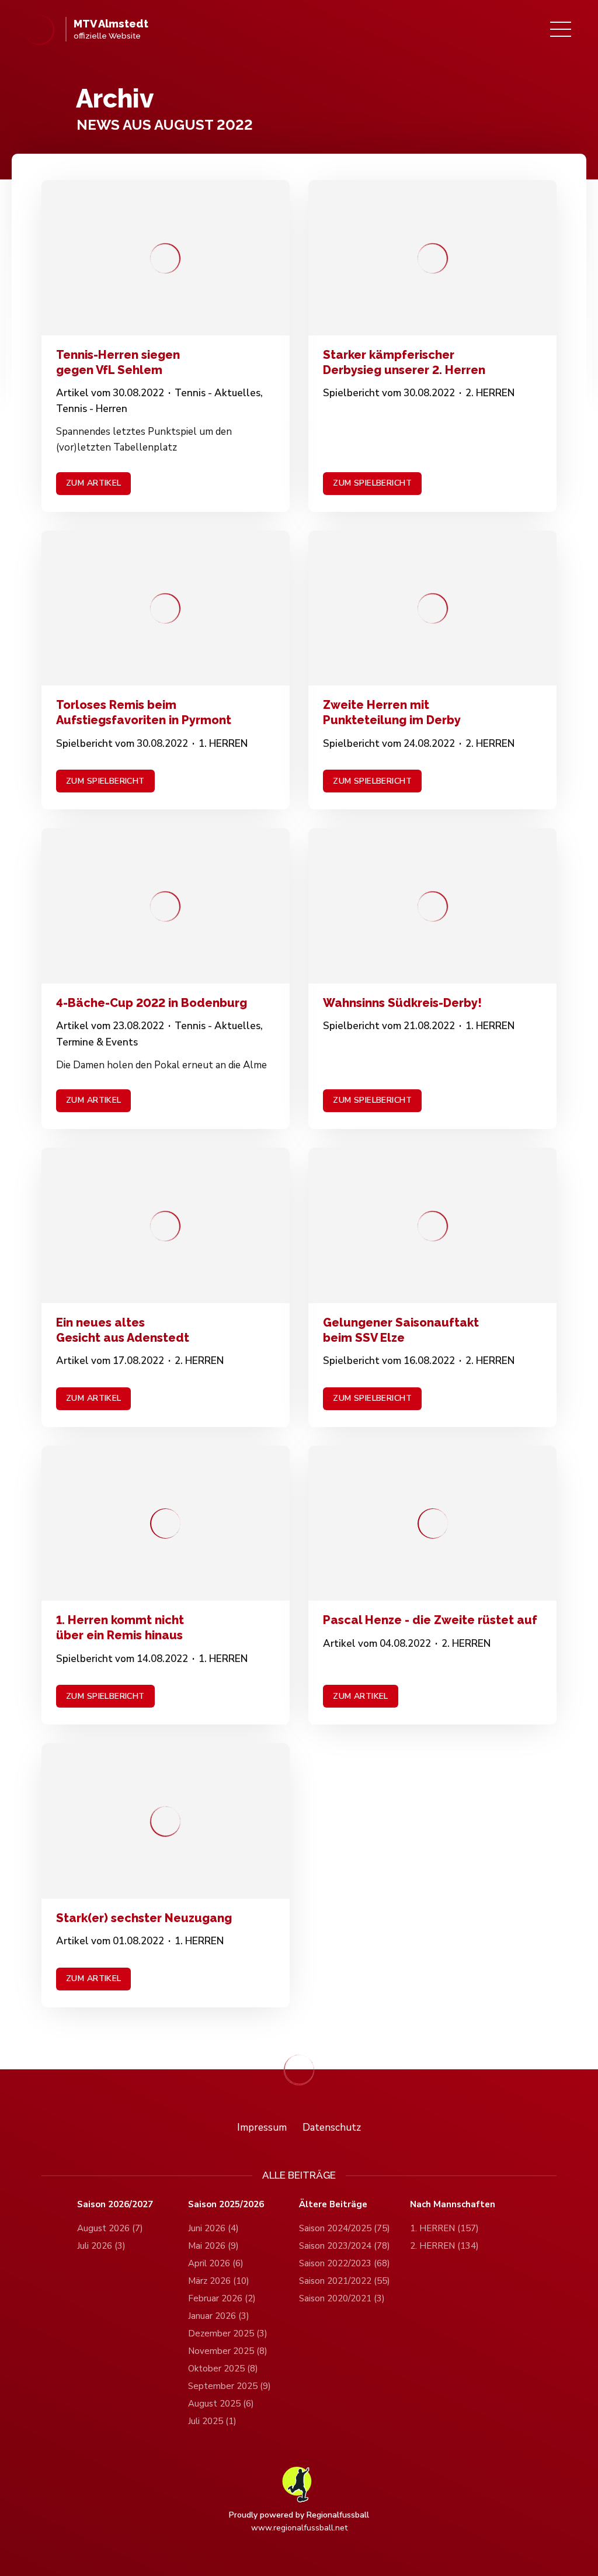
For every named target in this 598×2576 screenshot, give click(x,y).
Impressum (262, 2127)
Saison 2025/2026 (226, 2205)
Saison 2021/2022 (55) (345, 2281)
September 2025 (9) (230, 2386)
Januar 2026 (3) (219, 2316)
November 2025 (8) (228, 2351)
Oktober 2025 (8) (223, 2369)
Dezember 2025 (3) (228, 2333)
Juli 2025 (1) (212, 2421)
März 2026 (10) (219, 2281)
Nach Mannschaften (453, 2205)
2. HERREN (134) (444, 2246)
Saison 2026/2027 (115, 2205)
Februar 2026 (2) (222, 2298)
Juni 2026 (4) (213, 2228)
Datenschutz (332, 2127)
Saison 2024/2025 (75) (345, 2228)
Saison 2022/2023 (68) (345, 2263)
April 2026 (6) (216, 2263)
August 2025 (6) (221, 2404)
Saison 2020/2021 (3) (342, 2298)
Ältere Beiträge (333, 2205)
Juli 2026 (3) (101, 2246)
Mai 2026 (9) (213, 2246)
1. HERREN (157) (444, 2228)
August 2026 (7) (110, 2228)
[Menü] (561, 29)
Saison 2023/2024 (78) (345, 2246)
